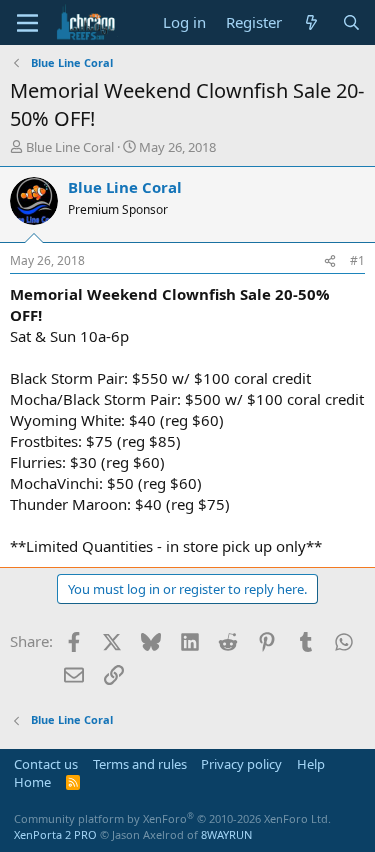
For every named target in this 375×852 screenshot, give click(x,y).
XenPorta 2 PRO (55, 834)
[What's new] (311, 22)
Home (32, 782)
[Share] (330, 261)
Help (311, 764)
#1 (357, 260)
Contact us (46, 764)
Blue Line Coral (70, 147)
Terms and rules (140, 764)
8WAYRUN (226, 834)
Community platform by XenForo (172, 818)
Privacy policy (241, 764)
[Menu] (27, 23)
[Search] (351, 22)
